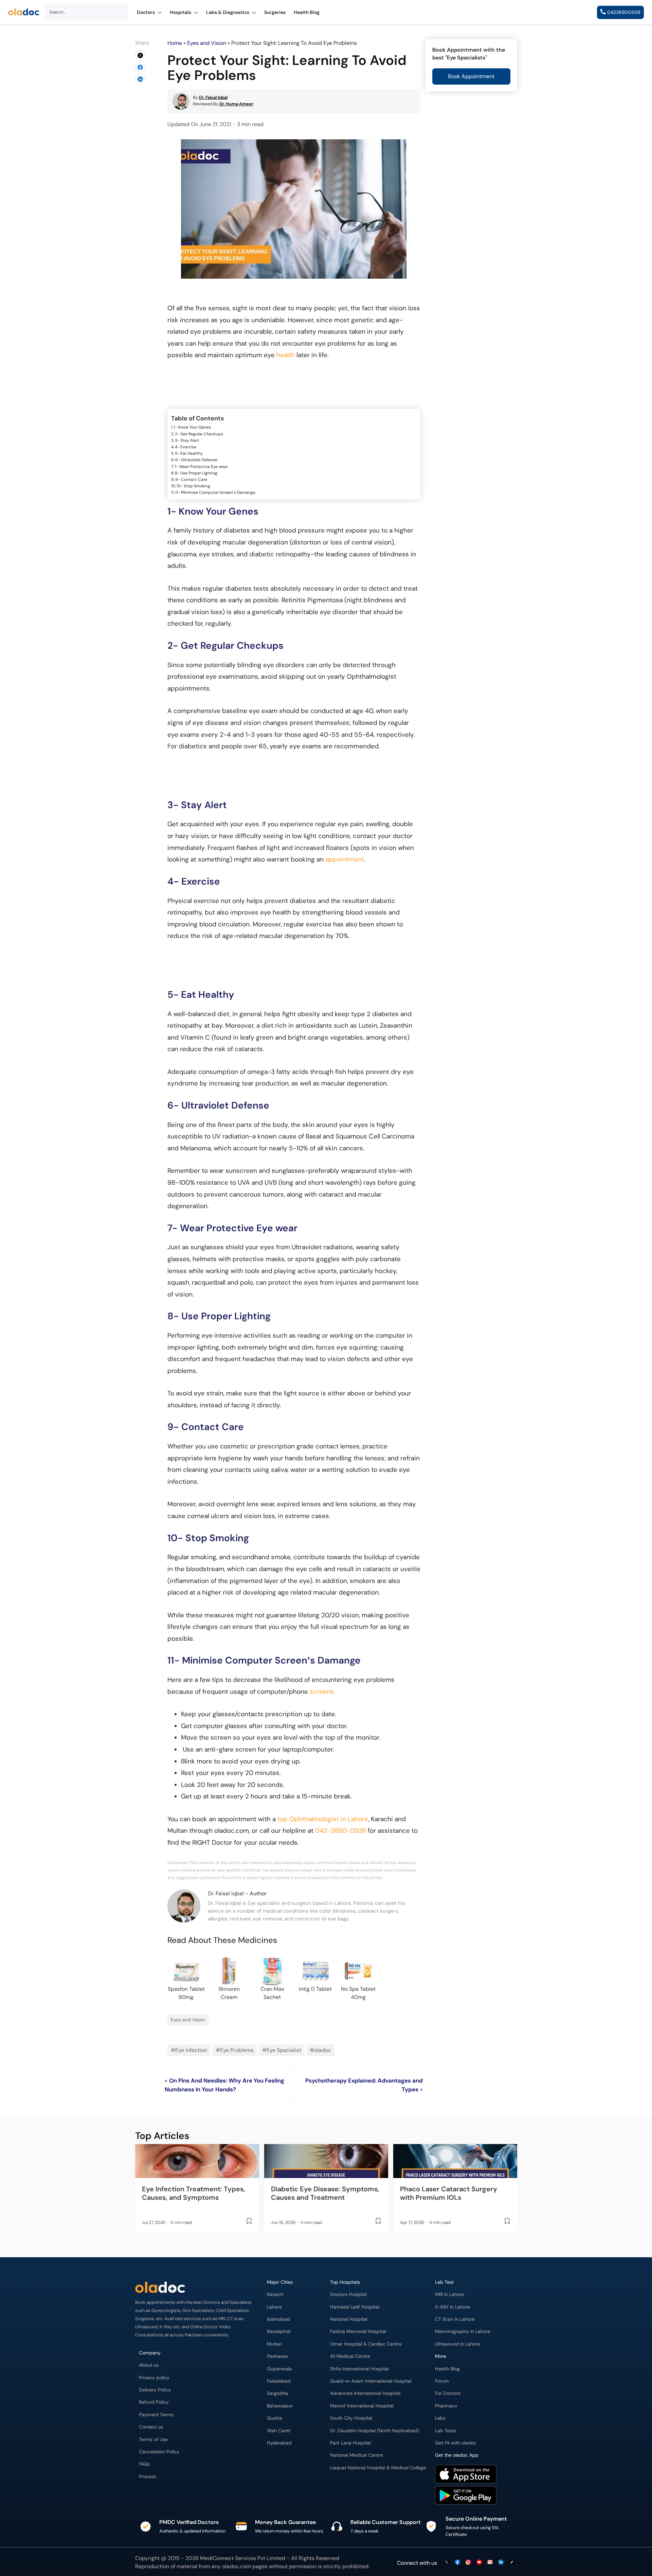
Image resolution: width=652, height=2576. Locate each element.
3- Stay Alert (187, 440)
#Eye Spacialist (282, 2050)
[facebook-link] (457, 2563)
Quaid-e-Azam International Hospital (371, 2381)
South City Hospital (351, 2418)
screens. (322, 1692)
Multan (274, 2344)
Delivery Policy (155, 2390)
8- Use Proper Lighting (196, 473)
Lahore (274, 2307)
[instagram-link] (468, 2563)
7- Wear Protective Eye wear (201, 467)
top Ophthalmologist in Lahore (323, 1819)
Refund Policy (154, 2402)
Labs (440, 2418)
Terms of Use (153, 2440)
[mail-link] (490, 2563)
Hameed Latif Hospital (355, 2307)
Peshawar (278, 2356)
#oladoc (320, 2050)
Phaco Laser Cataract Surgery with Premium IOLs (449, 2193)
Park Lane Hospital (350, 2443)
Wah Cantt (279, 2431)
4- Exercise (186, 447)
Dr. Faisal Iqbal (226, 1893)
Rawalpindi (279, 2331)
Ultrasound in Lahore (458, 2344)
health (286, 355)
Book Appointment (471, 76)
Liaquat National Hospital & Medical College (378, 2468)
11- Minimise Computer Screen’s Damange (215, 492)
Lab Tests (446, 2431)
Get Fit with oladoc (456, 2443)
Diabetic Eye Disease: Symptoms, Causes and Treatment (325, 2193)
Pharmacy (446, 2406)
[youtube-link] (479, 2563)
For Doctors (448, 2393)
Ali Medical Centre (350, 2356)
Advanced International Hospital (365, 2393)
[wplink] (140, 55)
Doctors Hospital (348, 2294)
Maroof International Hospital (362, 2406)
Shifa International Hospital (359, 2369)
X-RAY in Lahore (452, 2307)
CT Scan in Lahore (455, 2319)
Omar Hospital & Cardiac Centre (366, 2344)
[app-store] (466, 2475)
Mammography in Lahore (463, 2331)
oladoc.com (237, 2566)
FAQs (144, 2464)
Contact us (151, 2427)
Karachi (275, 2294)
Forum (442, 2381)
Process (148, 2477)
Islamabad (278, 2319)
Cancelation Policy (159, 2452)
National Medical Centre (357, 2455)
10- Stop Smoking (193, 486)
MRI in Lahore (450, 2294)
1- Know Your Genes (192, 427)
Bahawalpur (280, 2406)
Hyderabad (279, 2443)
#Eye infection (189, 2050)
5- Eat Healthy (189, 453)
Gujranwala (279, 2369)
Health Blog (447, 2369)
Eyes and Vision (207, 43)
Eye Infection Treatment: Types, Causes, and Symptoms (194, 2193)
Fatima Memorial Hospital (358, 2331)
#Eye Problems (235, 2050)
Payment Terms (156, 2415)
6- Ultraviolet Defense (196, 460)
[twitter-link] (447, 2563)
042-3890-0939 (341, 1831)
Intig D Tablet (315, 1989)
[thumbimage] (197, 2161)
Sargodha (277, 2393)
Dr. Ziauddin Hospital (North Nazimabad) (375, 2431)
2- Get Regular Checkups (199, 434)
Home (175, 43)
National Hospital (349, 2319)
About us (149, 2365)
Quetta (275, 2418)
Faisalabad (279, 2381)
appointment (345, 859)
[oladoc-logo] (24, 12)
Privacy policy (154, 2378)
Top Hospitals (345, 2282)
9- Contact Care (191, 480)
